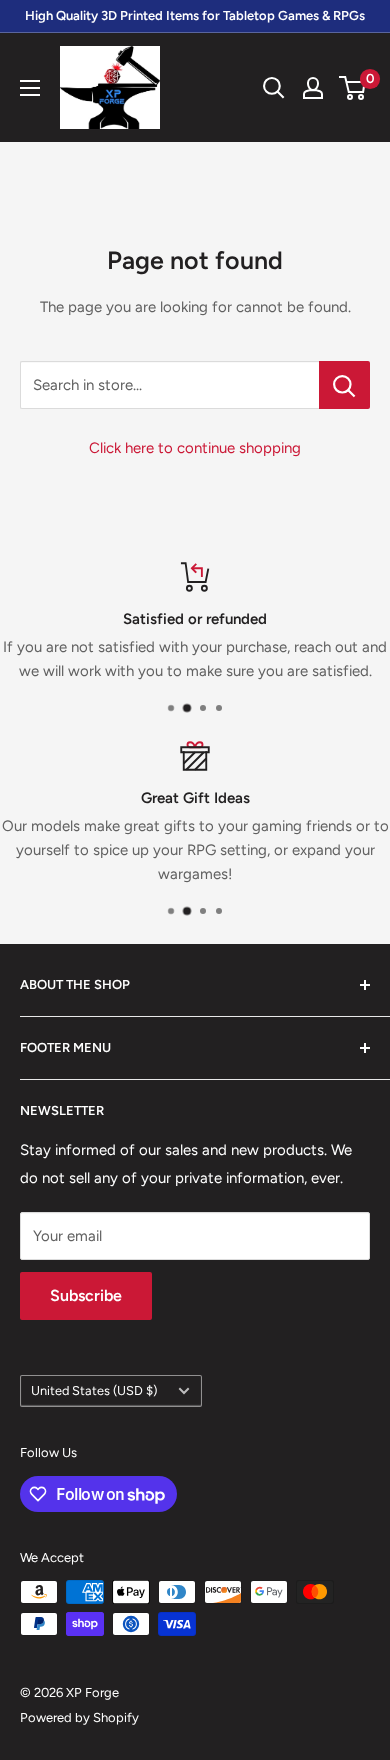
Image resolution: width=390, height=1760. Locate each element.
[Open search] (274, 88)
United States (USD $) (94, 1390)
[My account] (313, 88)
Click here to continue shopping (195, 448)
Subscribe (86, 1295)
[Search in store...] (344, 385)
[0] (353, 88)
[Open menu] (30, 88)
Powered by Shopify (79, 1717)
